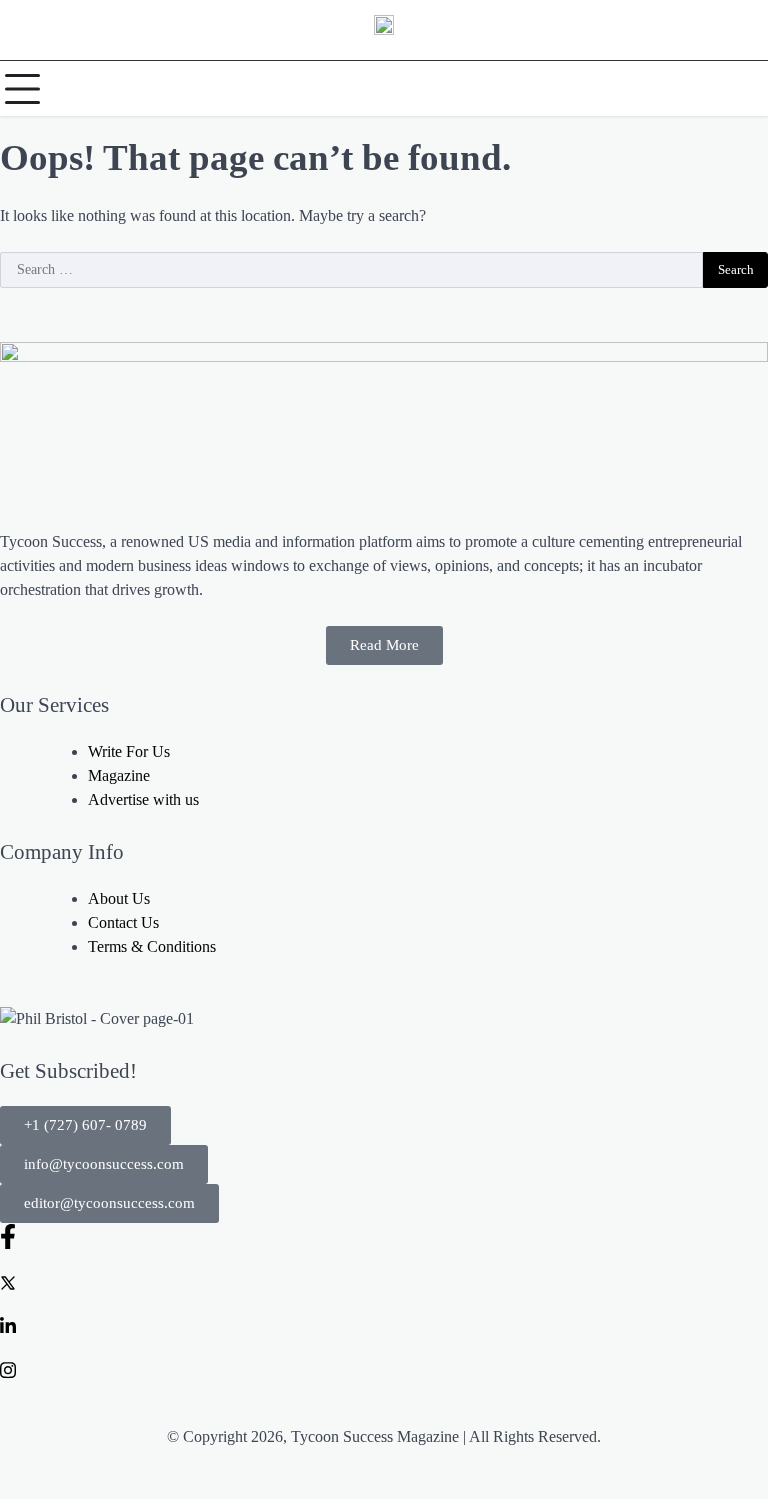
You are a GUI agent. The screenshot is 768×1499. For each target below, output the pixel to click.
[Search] (748, 89)
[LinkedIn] (384, 1325)
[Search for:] (351, 270)
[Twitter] (384, 1281)
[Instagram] (384, 1369)
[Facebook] (384, 1236)
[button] (85, 1125)
